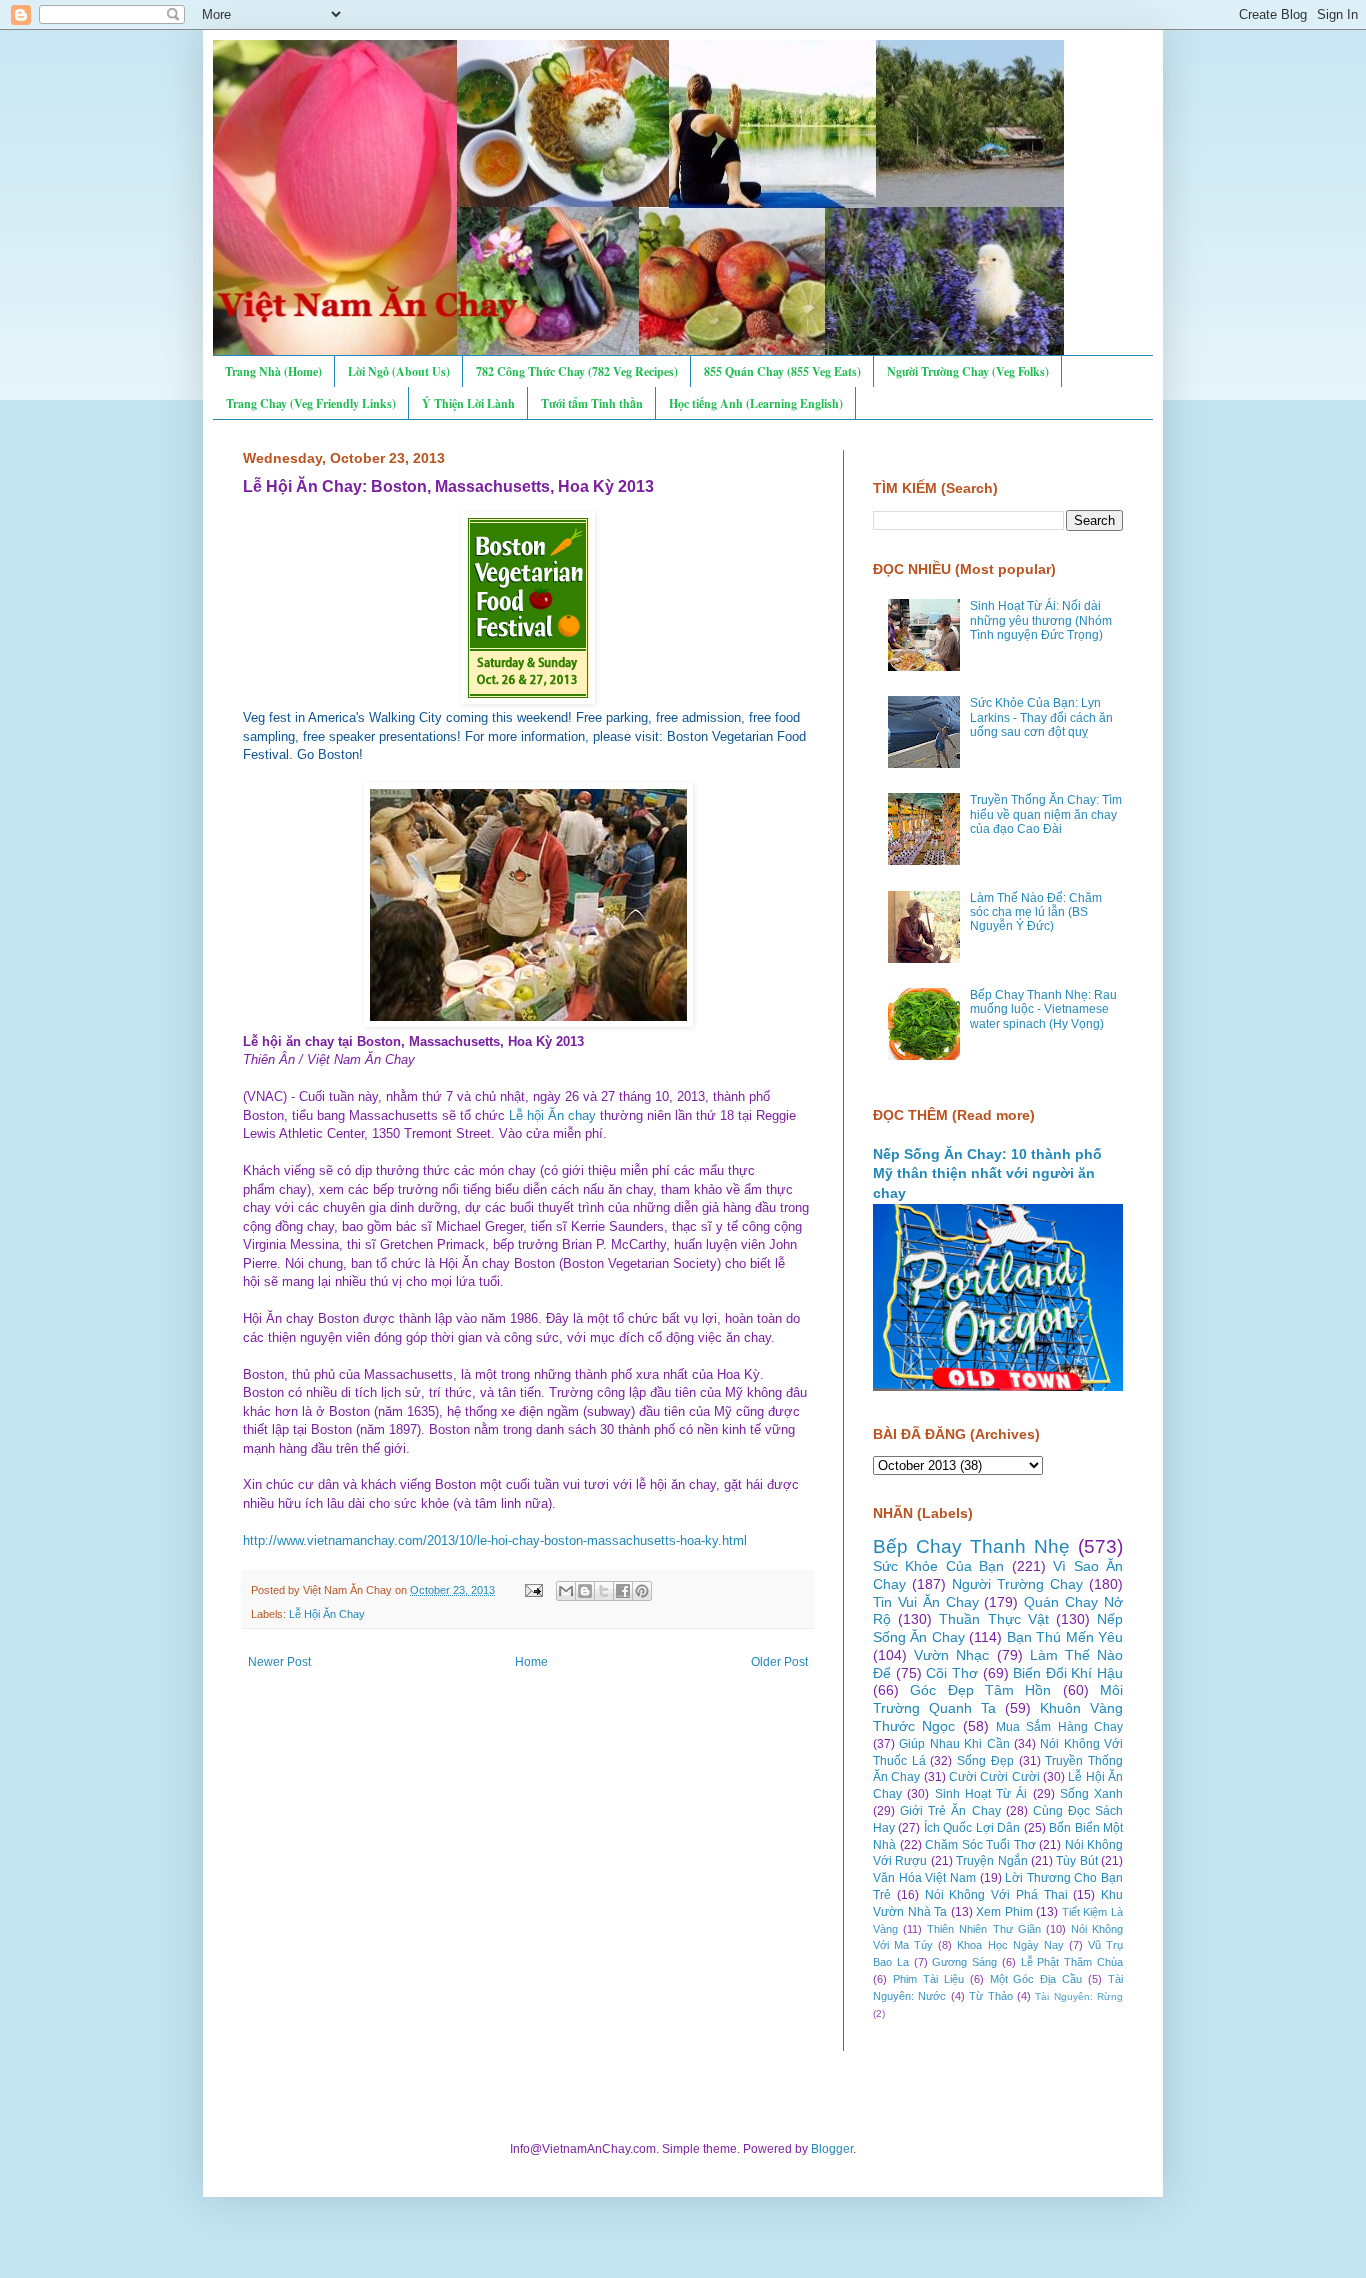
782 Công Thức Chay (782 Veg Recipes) (577, 371)
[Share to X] (604, 1591)
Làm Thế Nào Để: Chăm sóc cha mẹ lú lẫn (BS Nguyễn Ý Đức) (1036, 912)
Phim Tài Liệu (928, 1979)
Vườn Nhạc (951, 1655)
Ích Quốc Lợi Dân (972, 1828)
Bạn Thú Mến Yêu (1065, 1637)
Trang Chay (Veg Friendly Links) (311, 403)
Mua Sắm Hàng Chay (1059, 1727)
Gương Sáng (964, 1962)
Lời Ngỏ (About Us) (399, 371)
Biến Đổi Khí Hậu (1068, 1673)
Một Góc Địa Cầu (1036, 1979)
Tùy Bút (1076, 1861)
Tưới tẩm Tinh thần (592, 403)
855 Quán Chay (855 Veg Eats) (782, 371)
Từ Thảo (990, 1996)
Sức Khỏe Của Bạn (938, 1566)
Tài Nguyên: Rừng (1079, 1996)
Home (531, 1662)
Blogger (832, 2149)
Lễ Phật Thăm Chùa (1072, 1962)
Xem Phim (1004, 1912)
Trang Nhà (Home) (273, 371)
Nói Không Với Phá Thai (996, 1895)
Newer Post (279, 1662)
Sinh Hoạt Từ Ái (981, 1794)
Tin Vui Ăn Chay (926, 1602)
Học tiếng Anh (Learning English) (756, 403)
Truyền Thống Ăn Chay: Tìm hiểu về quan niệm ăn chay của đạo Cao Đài (1046, 814)
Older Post (779, 1662)
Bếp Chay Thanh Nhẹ (971, 1546)
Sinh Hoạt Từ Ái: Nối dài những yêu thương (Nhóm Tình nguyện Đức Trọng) (1041, 620)
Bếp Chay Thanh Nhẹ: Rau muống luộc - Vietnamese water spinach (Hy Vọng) (1043, 1009)
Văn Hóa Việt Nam (924, 1878)
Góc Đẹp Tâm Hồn (980, 1690)
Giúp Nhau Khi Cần (954, 1744)
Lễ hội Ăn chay (552, 1115)
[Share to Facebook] (623, 1591)
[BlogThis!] (585, 1591)
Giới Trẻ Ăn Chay (950, 1811)
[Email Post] (533, 1590)
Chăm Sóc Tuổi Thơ (980, 1845)
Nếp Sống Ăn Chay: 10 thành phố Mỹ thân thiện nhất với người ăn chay (987, 1173)
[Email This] (566, 1591)
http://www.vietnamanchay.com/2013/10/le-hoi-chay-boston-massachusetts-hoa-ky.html (495, 1540)
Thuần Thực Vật (993, 1619)
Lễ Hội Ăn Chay (327, 1614)
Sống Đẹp (985, 1761)
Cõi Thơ (952, 1673)
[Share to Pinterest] (642, 1591)
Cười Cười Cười (994, 1777)
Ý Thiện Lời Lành (468, 403)
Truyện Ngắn (991, 1861)
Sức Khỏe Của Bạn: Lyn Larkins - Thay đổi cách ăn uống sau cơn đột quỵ (1041, 717)
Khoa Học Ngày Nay (1010, 1945)
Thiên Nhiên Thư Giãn (983, 1929)
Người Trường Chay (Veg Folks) (968, 371)
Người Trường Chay (1017, 1584)
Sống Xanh (1091, 1794)
